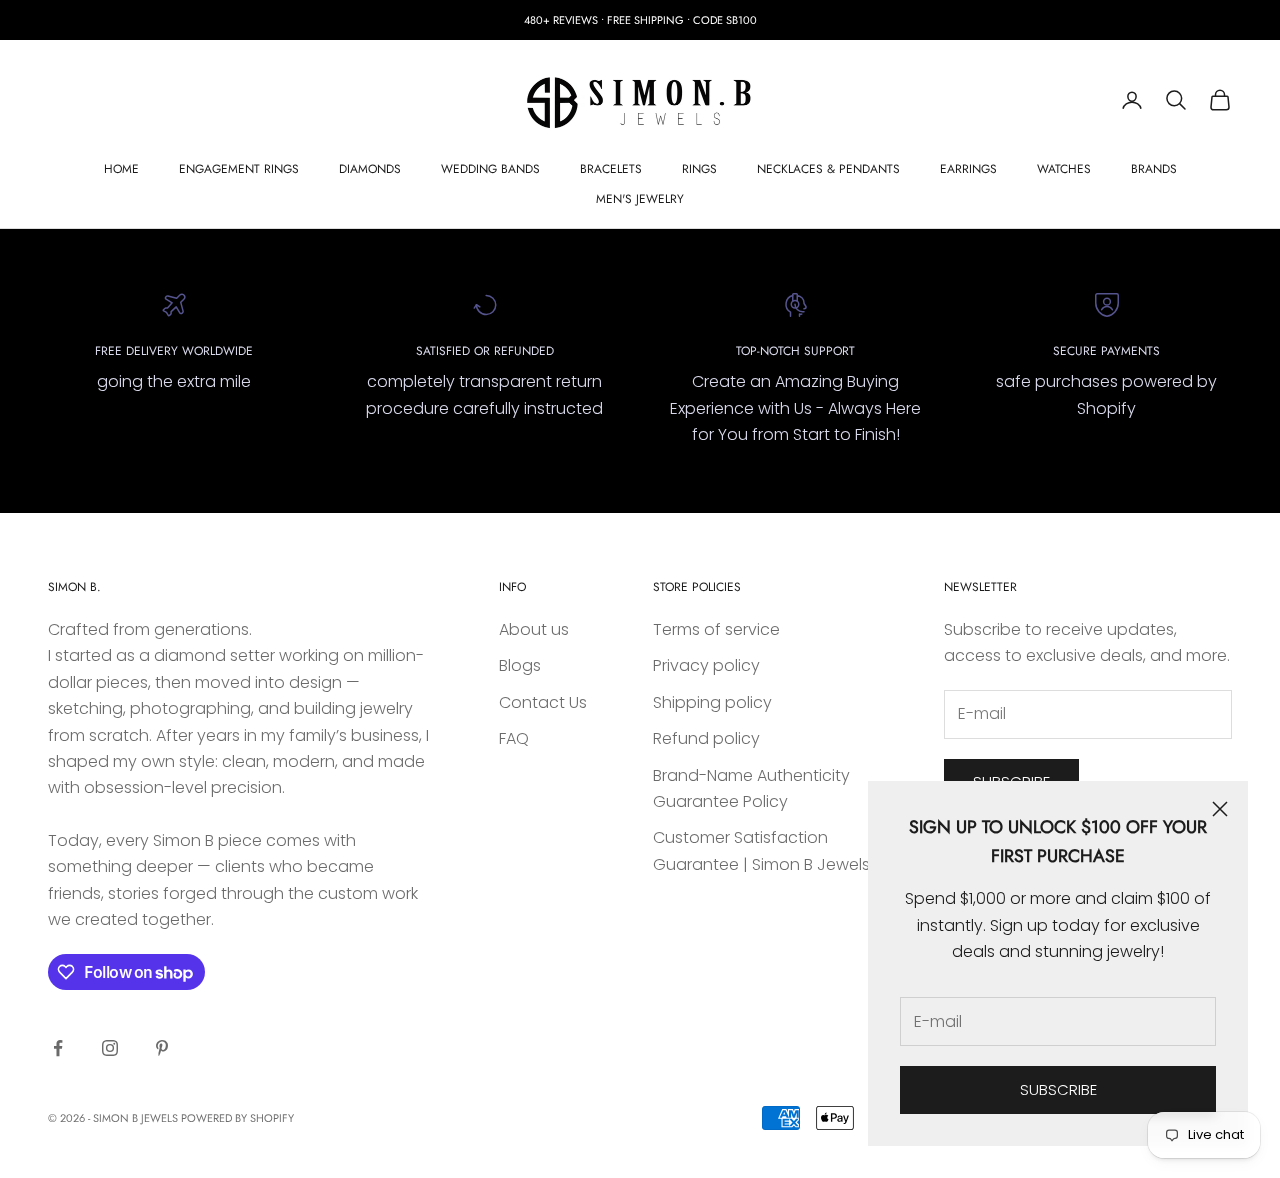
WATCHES (1064, 169)
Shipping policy (712, 702)
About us (534, 629)
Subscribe (1058, 1089)
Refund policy (706, 738)
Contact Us (543, 702)
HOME (121, 169)
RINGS (699, 169)
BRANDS (1154, 169)
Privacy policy (706, 665)
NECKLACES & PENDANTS (828, 169)
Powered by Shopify (237, 1118)
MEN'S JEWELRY (640, 199)
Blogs (520, 665)
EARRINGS (968, 169)
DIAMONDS (370, 169)
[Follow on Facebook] (58, 1048)
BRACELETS (611, 169)
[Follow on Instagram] (110, 1048)
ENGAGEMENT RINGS (239, 169)
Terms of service (716, 629)
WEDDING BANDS (490, 169)
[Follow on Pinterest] (162, 1048)
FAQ (514, 738)
